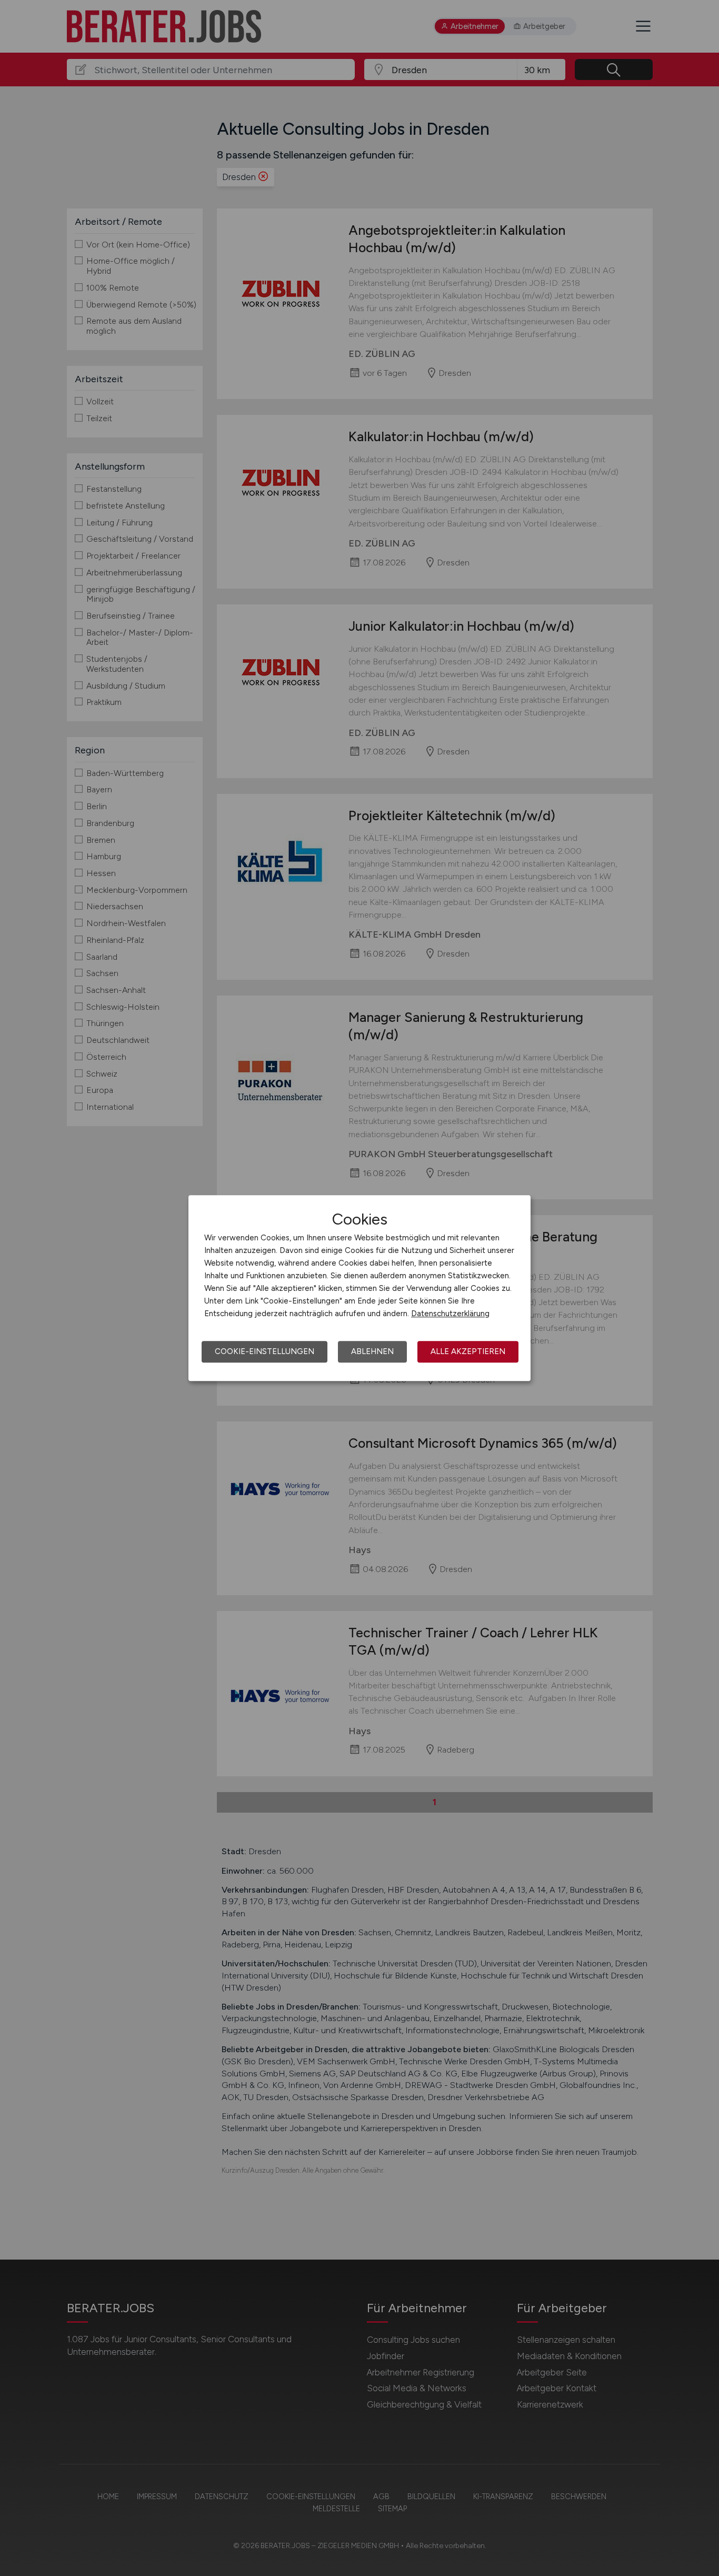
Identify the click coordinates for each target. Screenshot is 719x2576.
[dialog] (359, 1288)
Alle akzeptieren (468, 1351)
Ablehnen (372, 1351)
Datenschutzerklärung (450, 1314)
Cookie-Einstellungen (264, 1351)
